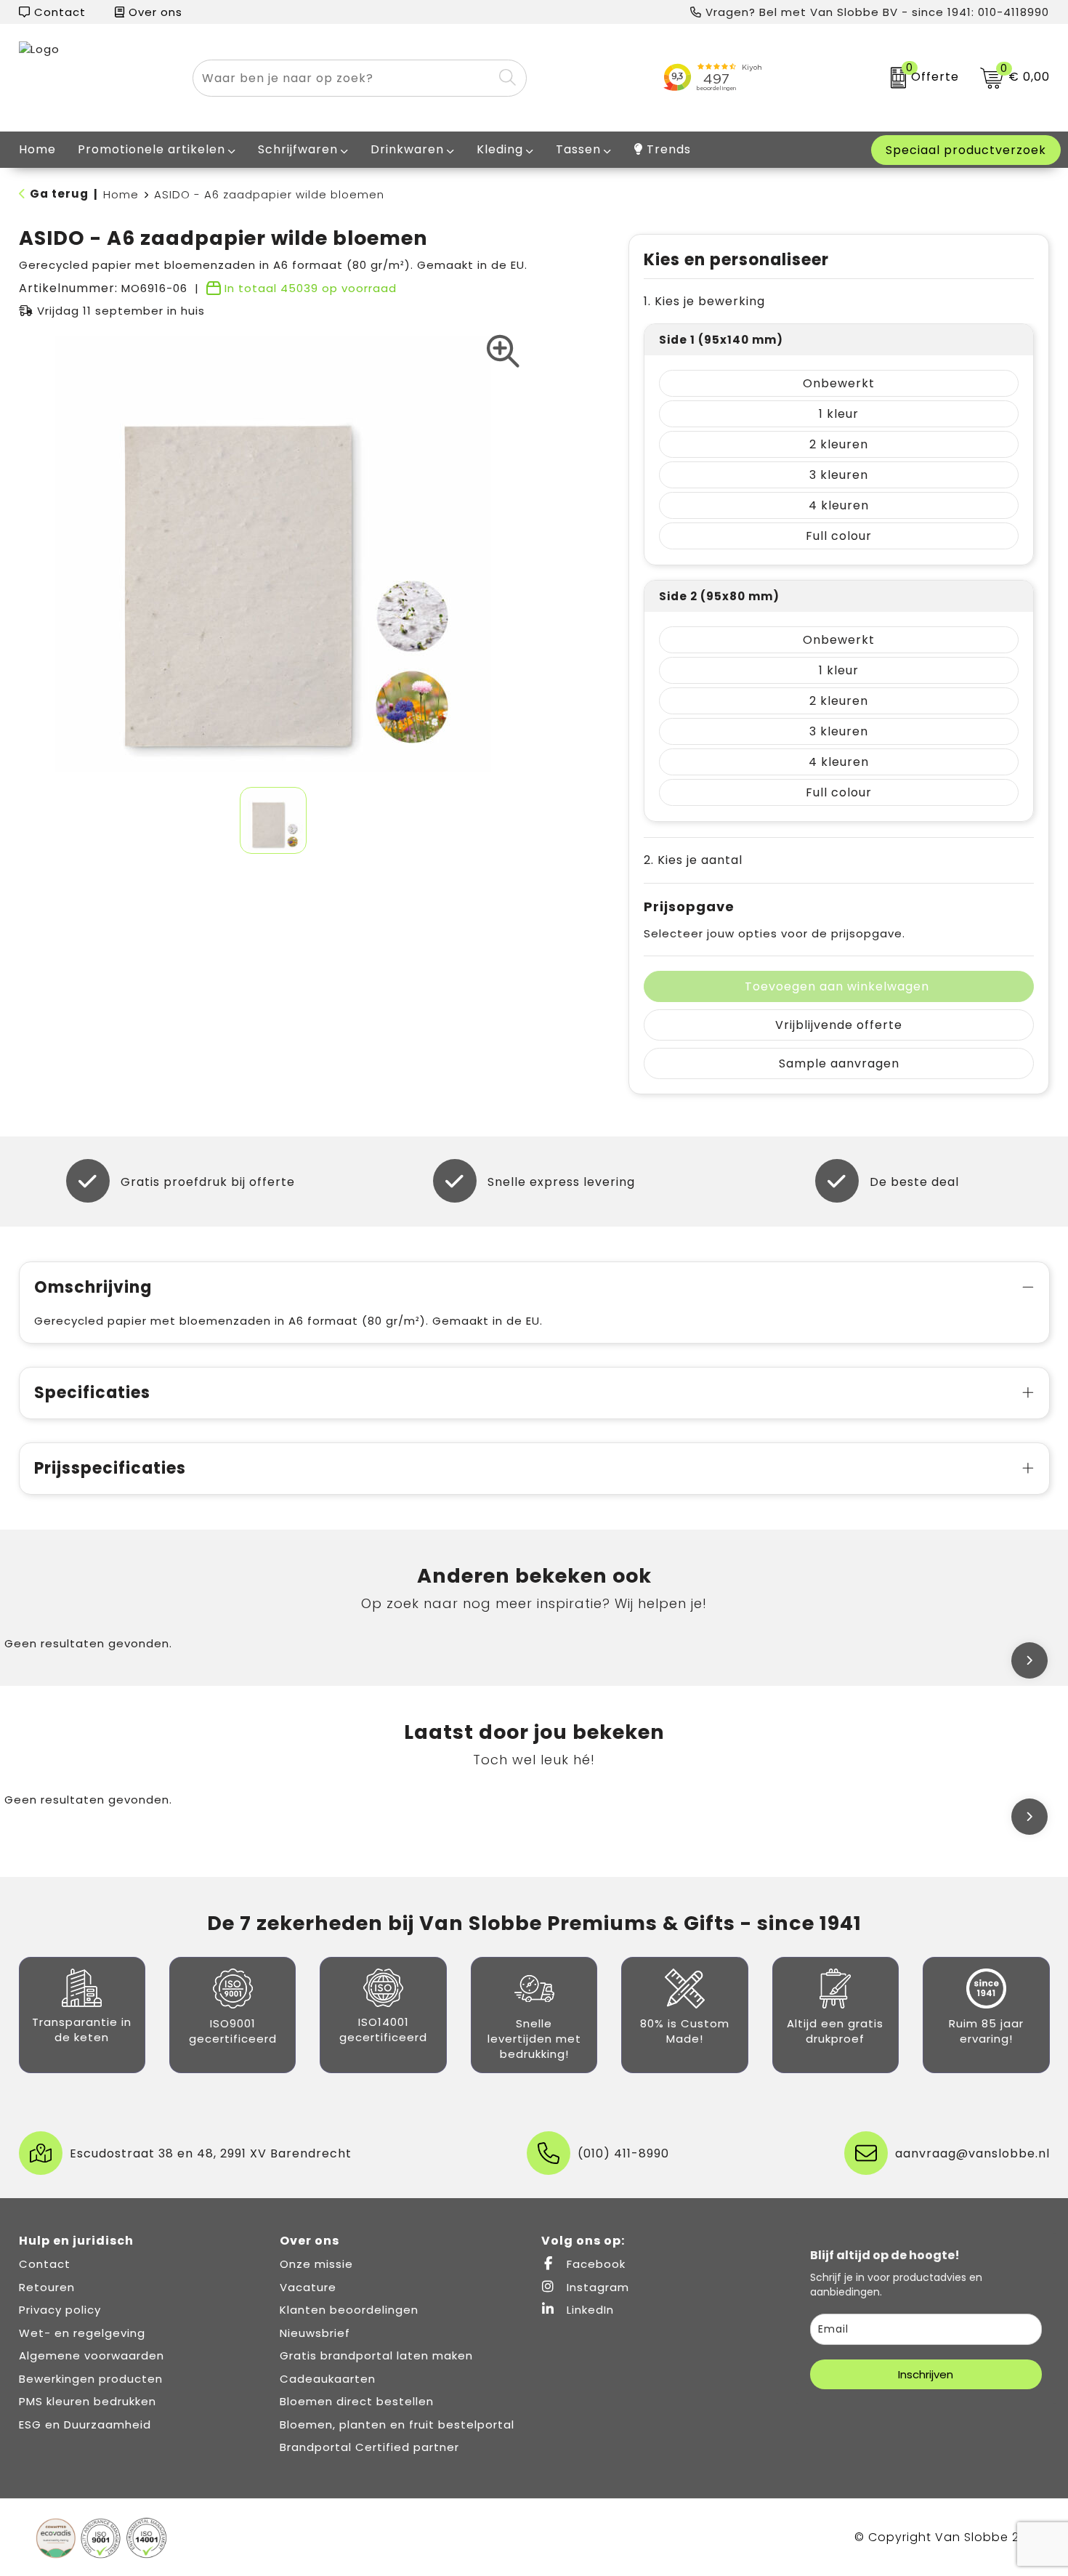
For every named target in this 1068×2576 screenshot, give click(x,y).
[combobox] (343, 78)
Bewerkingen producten (91, 2379)
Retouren (47, 2287)
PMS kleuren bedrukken (88, 2401)
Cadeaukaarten (328, 2379)
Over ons (154, 12)
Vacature (308, 2287)
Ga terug (59, 194)
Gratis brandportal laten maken (376, 2355)
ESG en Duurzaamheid (85, 2424)
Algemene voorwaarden (92, 2355)
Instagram (596, 2287)
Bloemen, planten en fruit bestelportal (397, 2424)
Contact (58, 12)
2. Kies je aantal (693, 860)
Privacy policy (60, 2310)
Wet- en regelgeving (82, 2333)
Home (121, 194)
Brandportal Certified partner (369, 2447)
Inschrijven (926, 2374)
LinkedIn (588, 2310)
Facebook (594, 2264)
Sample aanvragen (839, 1063)
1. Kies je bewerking (704, 301)
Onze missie (316, 2264)
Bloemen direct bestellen (357, 2401)
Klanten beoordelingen (349, 2310)
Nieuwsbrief (315, 2333)
